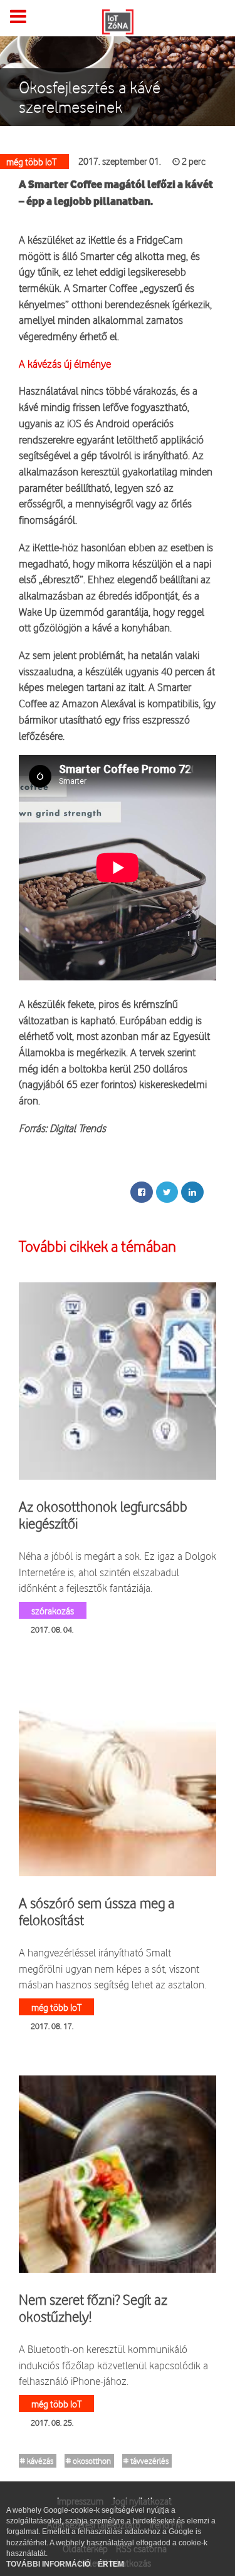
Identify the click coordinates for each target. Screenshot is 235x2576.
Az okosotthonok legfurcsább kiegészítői (103, 1515)
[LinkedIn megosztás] (192, 1192)
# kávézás (37, 2461)
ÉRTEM (111, 2564)
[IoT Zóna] (118, 21)
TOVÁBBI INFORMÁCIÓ (49, 2564)
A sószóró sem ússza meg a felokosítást (97, 1911)
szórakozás (53, 1610)
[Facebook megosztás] (142, 1192)
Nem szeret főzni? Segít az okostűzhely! (93, 2308)
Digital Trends (78, 1128)
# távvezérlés (146, 2461)
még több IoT (56, 2007)
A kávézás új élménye (65, 364)
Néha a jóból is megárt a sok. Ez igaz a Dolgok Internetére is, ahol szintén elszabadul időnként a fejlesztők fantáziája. (118, 1572)
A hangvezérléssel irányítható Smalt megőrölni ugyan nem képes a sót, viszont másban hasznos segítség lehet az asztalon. (112, 1968)
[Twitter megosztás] (167, 1192)
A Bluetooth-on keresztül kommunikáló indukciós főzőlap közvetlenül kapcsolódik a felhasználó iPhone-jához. (113, 2365)
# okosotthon (88, 2461)
